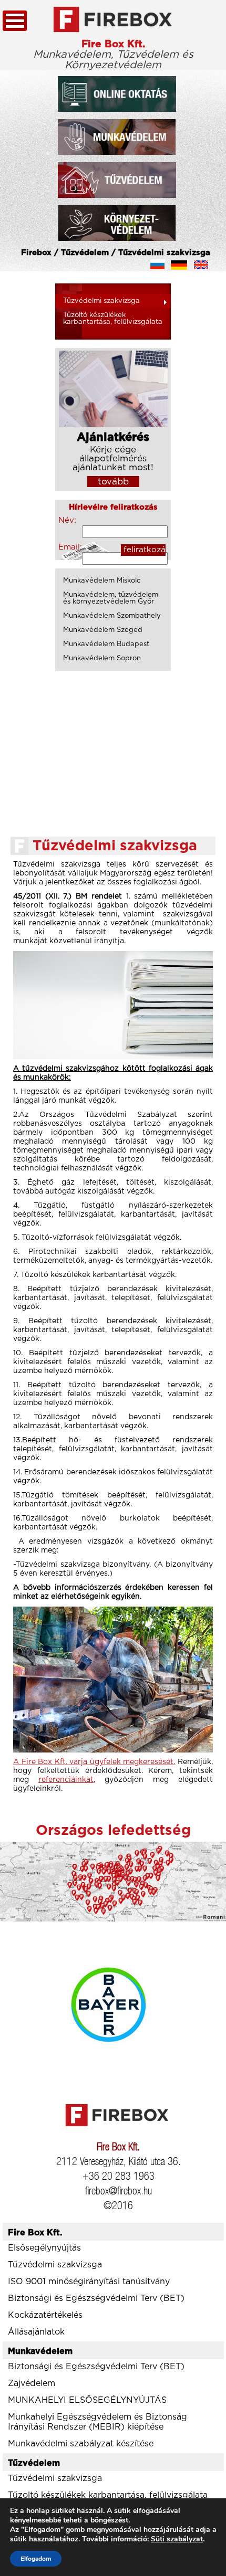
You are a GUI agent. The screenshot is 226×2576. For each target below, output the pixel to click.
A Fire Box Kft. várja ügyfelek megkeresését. (94, 1762)
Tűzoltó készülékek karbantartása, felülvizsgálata (113, 319)
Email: (70, 547)
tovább (113, 482)
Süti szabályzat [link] (177, 2539)
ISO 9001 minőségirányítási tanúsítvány (89, 2282)
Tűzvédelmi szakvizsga (101, 301)
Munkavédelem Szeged (103, 630)
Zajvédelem (32, 2383)
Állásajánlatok (36, 2332)
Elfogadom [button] (36, 2559)
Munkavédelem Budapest (106, 644)
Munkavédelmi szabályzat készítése (81, 2444)
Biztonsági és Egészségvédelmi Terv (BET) (96, 2298)
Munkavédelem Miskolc (102, 581)
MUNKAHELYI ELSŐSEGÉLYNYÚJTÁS (87, 2400)
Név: (67, 520)
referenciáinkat (66, 1780)
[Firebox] (113, 20)
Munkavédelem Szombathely (112, 616)
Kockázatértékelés (45, 2315)
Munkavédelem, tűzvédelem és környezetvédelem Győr (111, 598)
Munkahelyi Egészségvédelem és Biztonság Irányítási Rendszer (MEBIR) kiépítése (97, 2422)
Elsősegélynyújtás (44, 2248)
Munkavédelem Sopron (102, 658)
